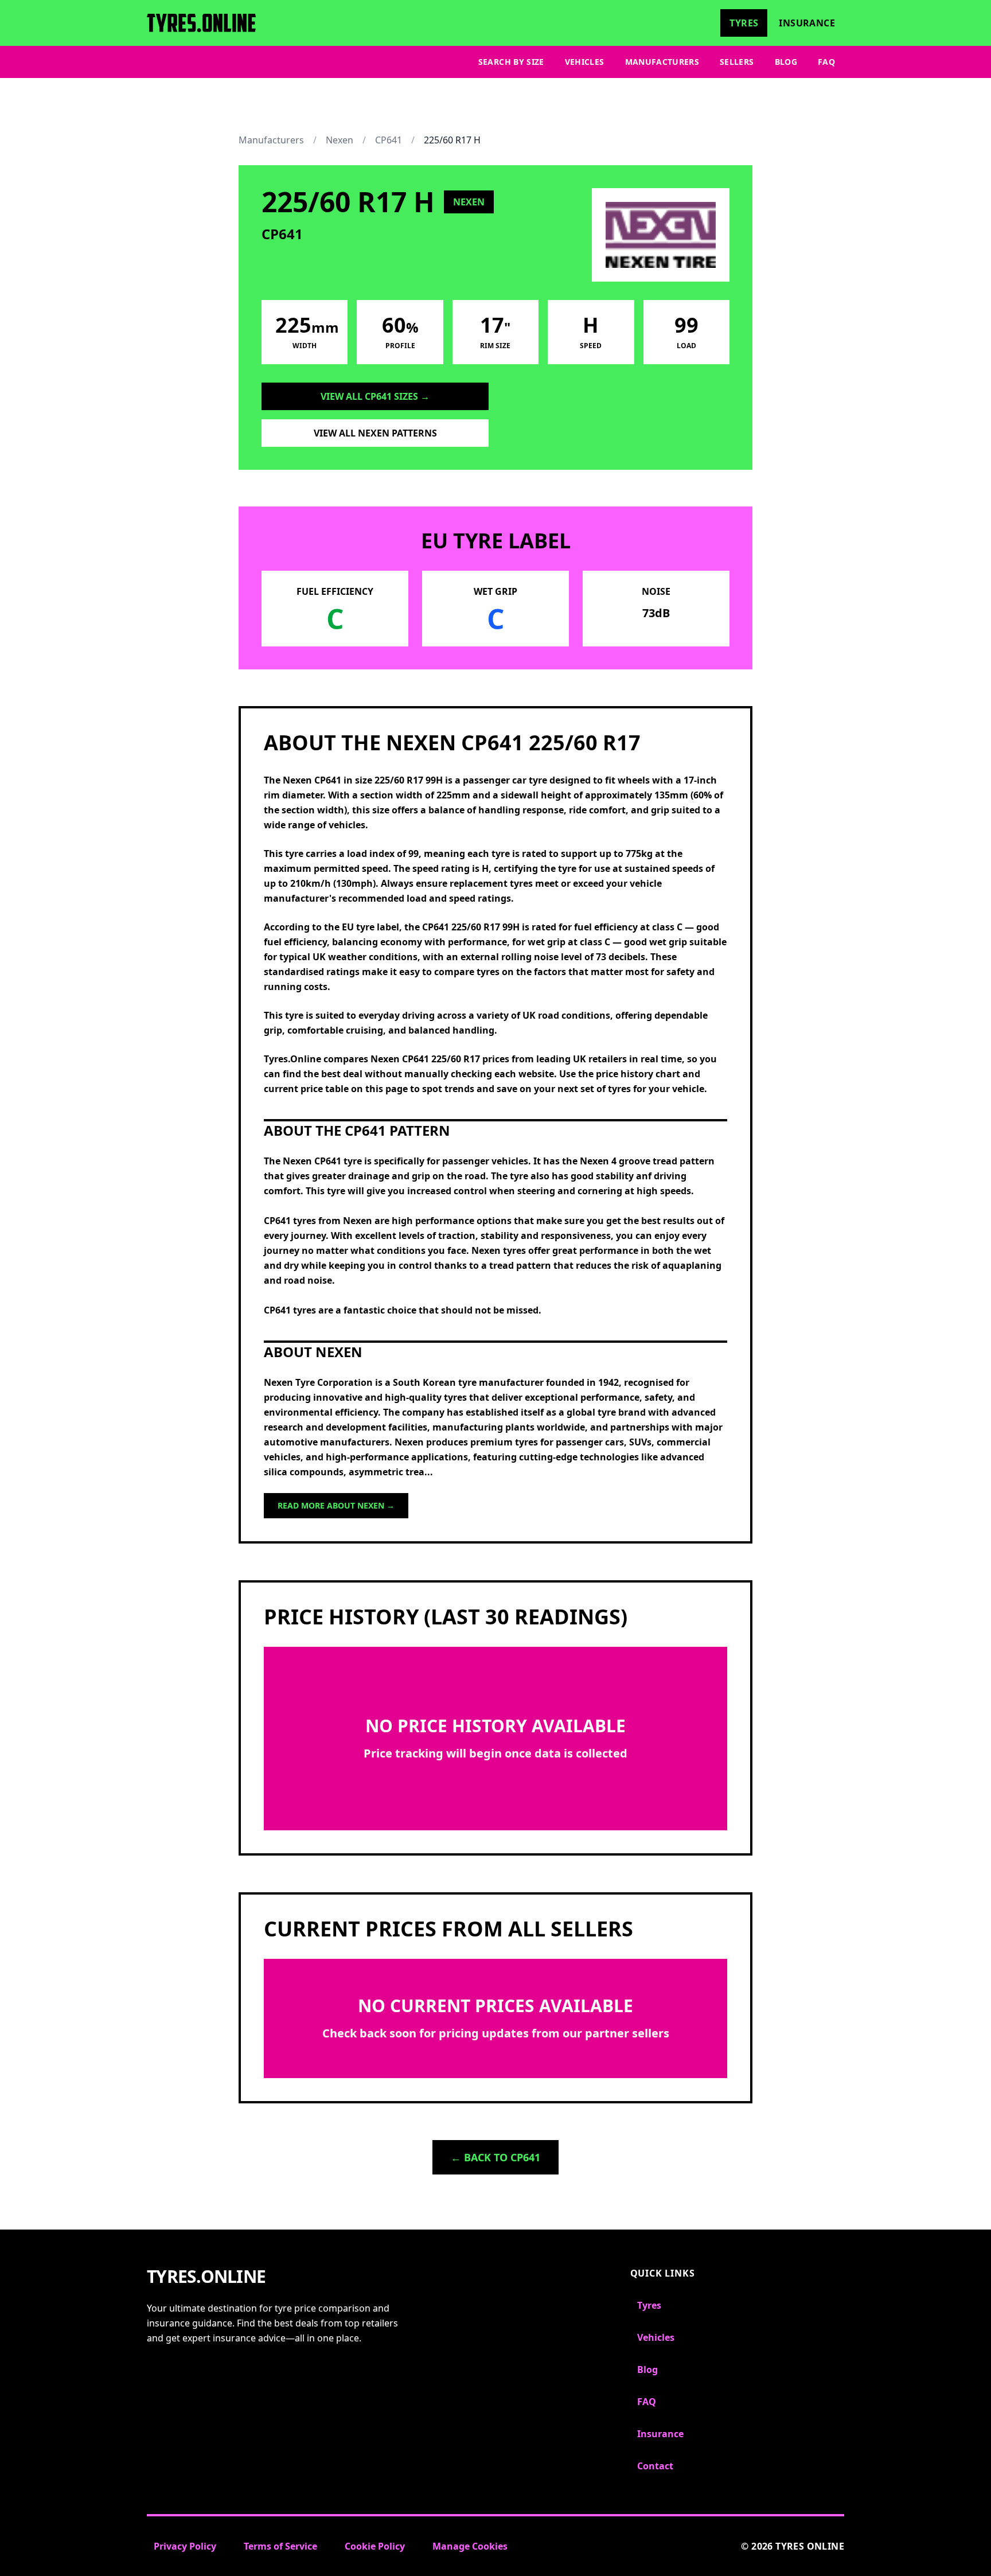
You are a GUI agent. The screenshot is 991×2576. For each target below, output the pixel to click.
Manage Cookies (470, 2546)
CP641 (389, 140)
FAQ (826, 62)
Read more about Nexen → (336, 1505)
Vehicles (585, 62)
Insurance (807, 23)
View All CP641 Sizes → (375, 396)
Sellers (737, 62)
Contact (655, 2466)
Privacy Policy (185, 2546)
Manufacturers (662, 62)
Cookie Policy (375, 2546)
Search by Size (511, 62)
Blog (786, 62)
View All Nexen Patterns (375, 433)
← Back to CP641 (495, 2157)
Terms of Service (280, 2546)
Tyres (744, 23)
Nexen (340, 140)
